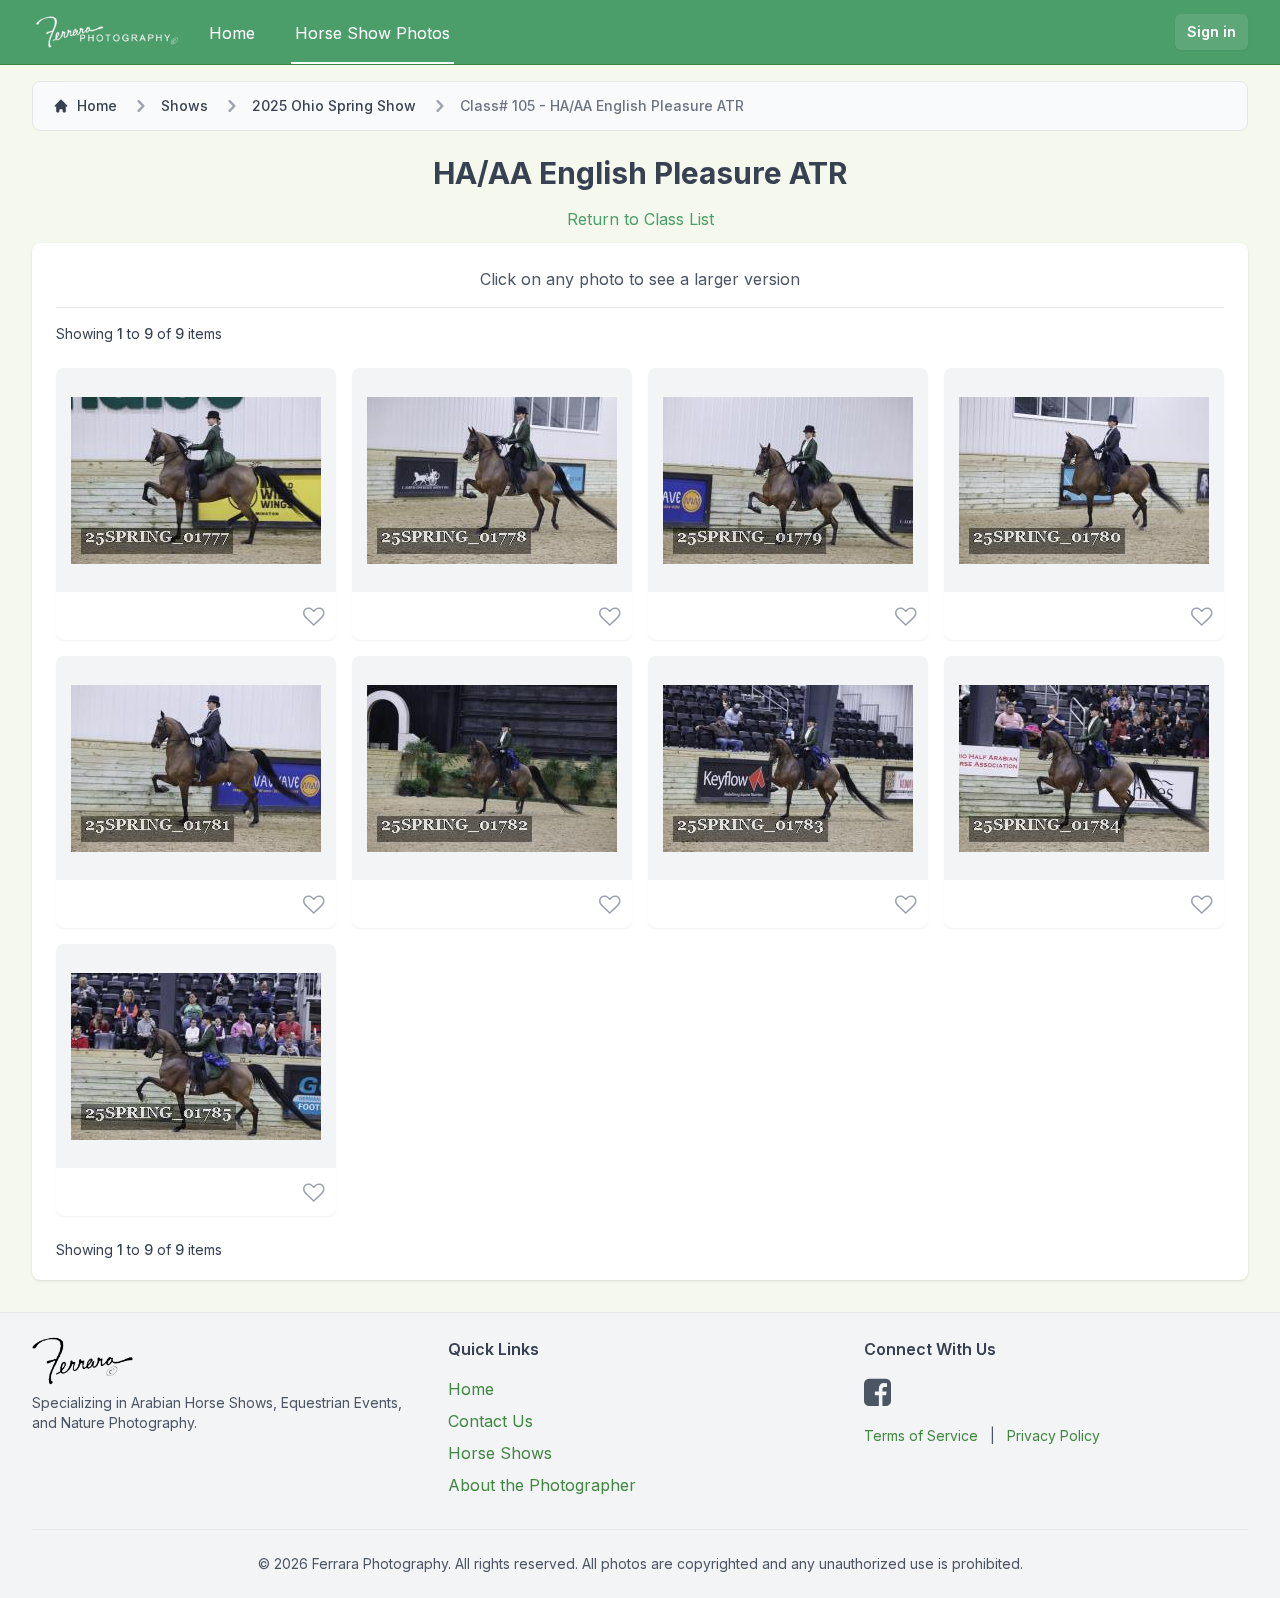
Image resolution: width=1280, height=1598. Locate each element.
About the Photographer (542, 1485)
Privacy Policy (1053, 1435)
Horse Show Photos (372, 33)
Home (232, 33)
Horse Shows (500, 1453)
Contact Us (490, 1421)
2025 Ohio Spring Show (334, 105)
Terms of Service (921, 1435)
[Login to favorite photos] (313, 616)
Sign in (1211, 31)
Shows (184, 105)
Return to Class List (640, 219)
